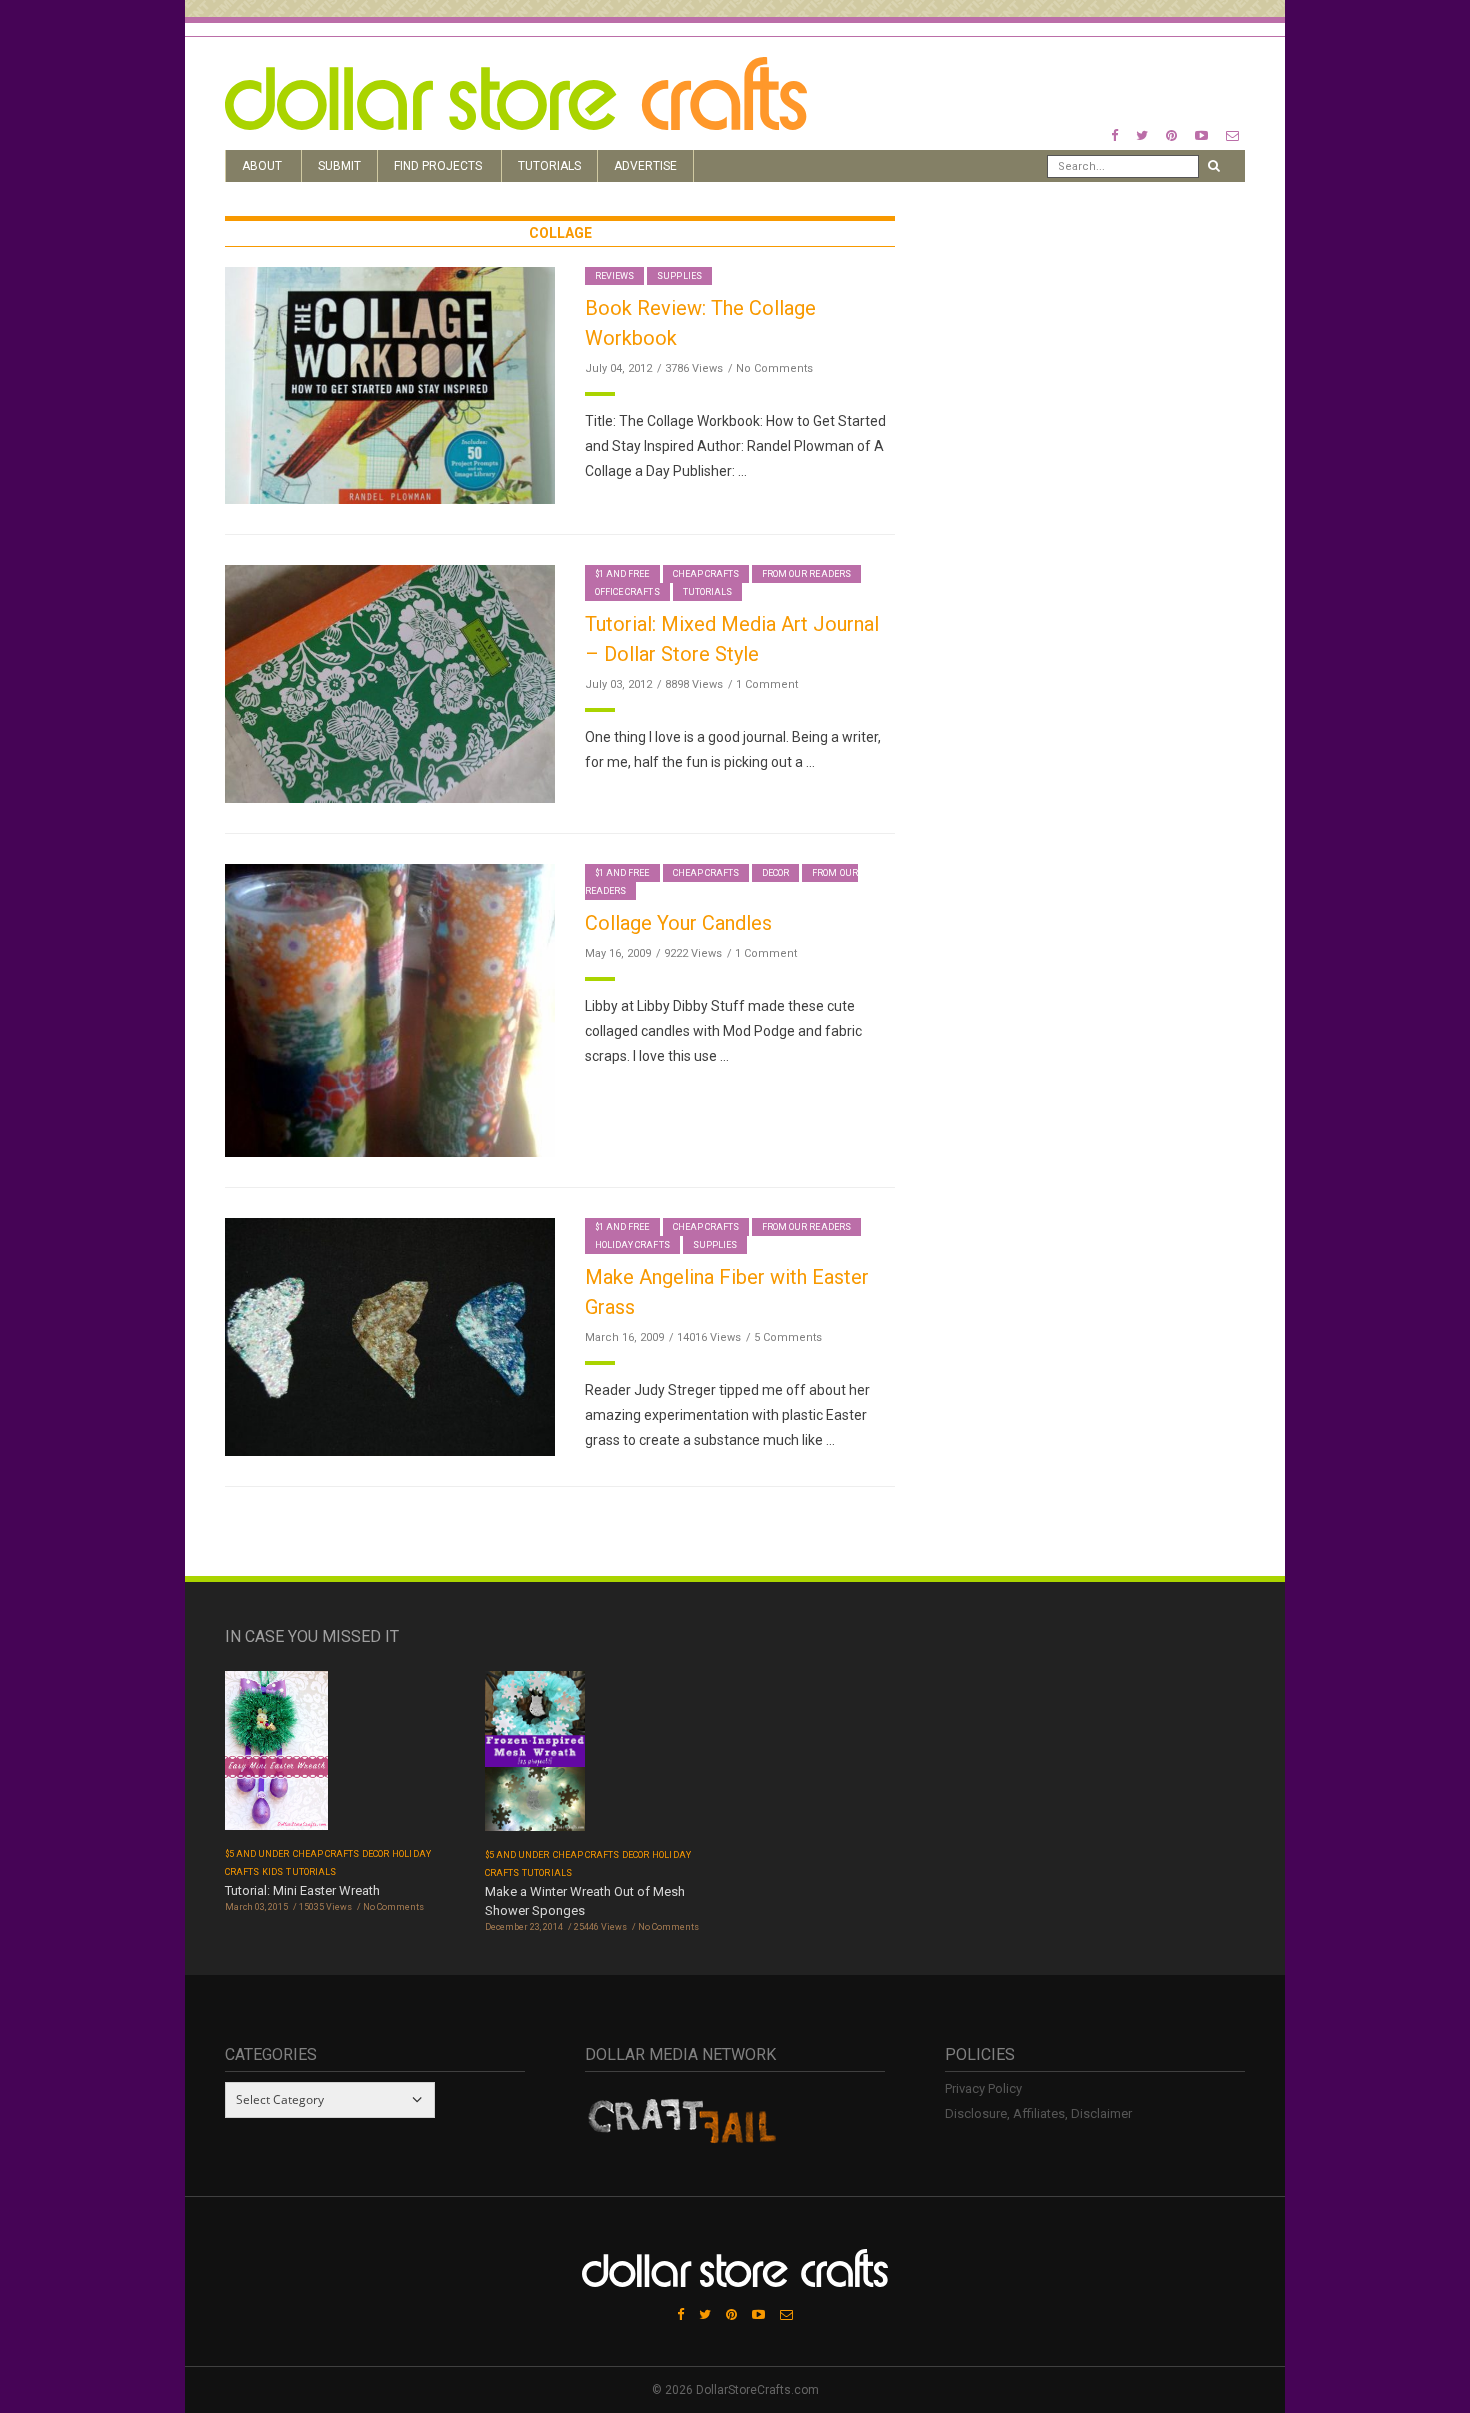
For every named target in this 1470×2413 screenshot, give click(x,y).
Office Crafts (627, 592)
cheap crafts (706, 574)
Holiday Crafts (632, 1245)
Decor (775, 873)
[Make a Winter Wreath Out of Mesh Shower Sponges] (535, 1757)
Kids (272, 1872)
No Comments (774, 368)
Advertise (645, 166)
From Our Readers (806, 574)
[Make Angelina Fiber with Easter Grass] (390, 1335)
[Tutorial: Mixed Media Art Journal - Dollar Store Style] (390, 682)
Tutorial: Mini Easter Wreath (302, 1890)
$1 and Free (622, 574)
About (262, 166)
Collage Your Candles (678, 923)
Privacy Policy (983, 2088)
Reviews (614, 276)
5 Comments (788, 1337)
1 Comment (767, 684)
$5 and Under (257, 1854)
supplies (679, 276)
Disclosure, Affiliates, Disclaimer (1038, 2113)
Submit (339, 166)
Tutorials (549, 166)
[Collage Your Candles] (390, 1009)
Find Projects (438, 166)
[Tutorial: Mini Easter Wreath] (276, 1756)
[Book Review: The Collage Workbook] (390, 384)
